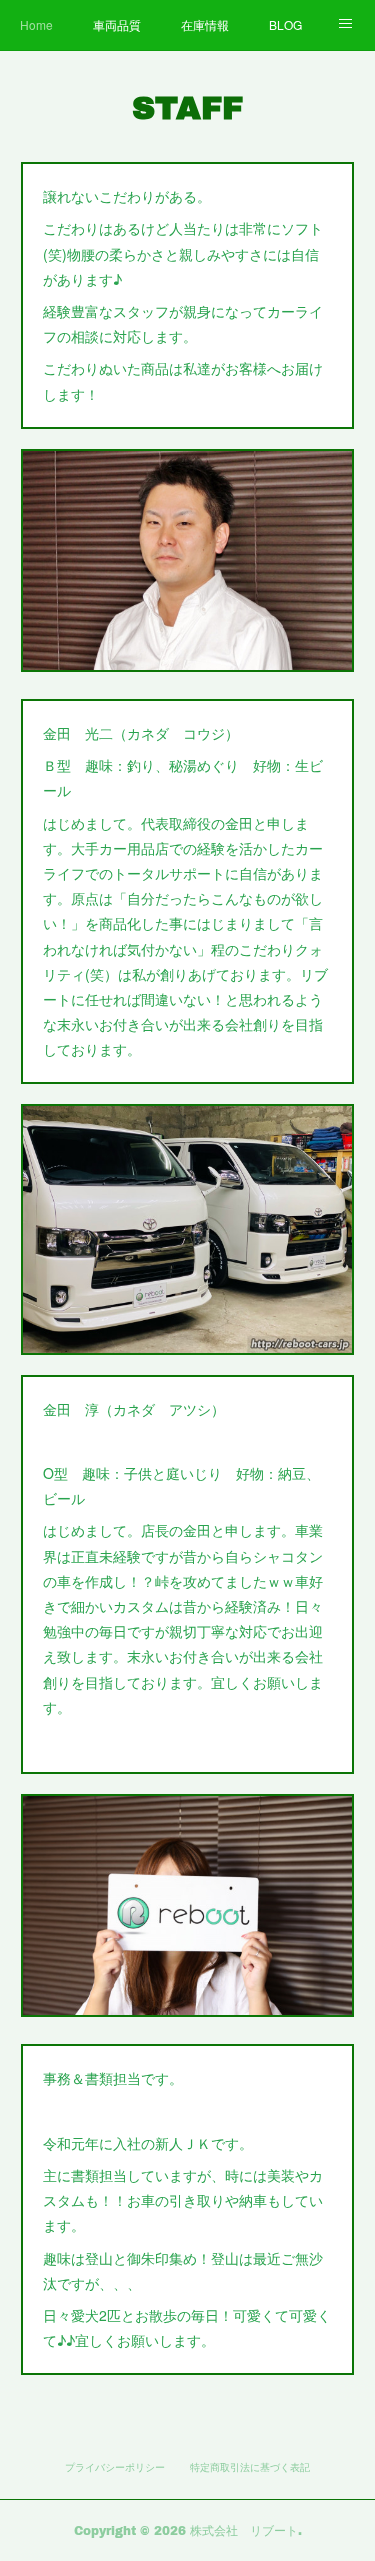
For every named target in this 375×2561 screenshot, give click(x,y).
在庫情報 (205, 24)
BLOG (285, 24)
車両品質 (117, 24)
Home (36, 24)
